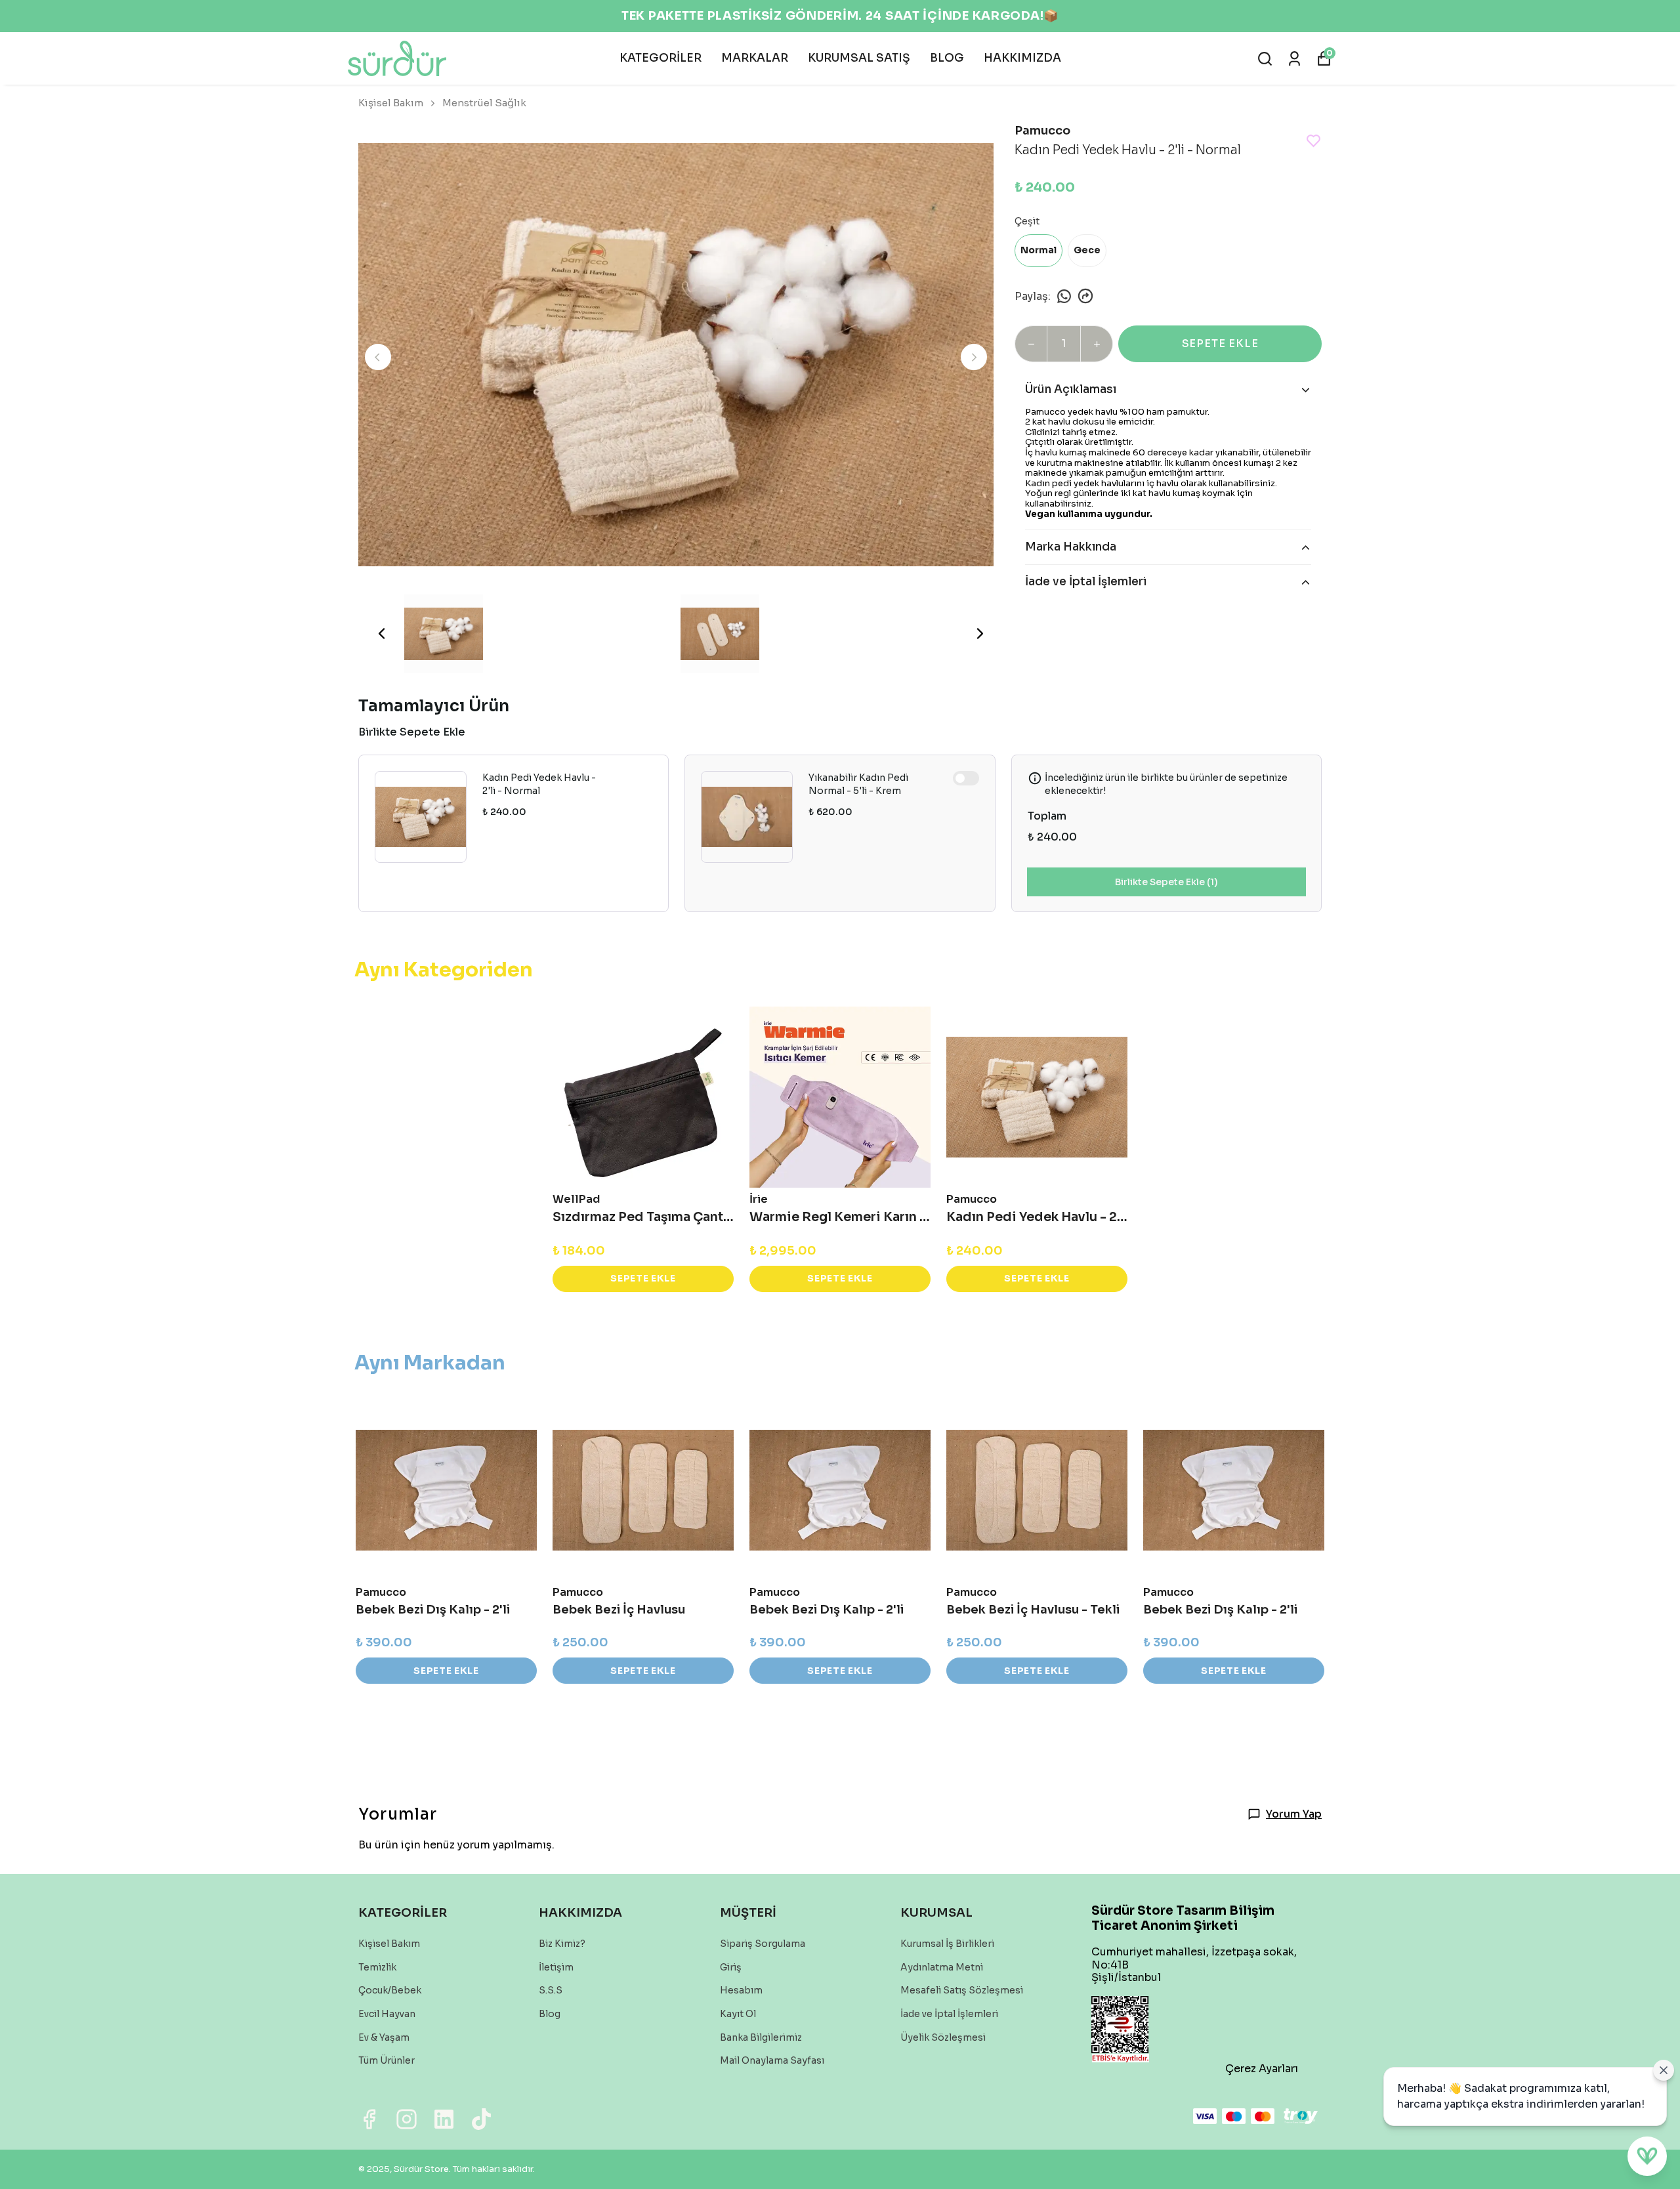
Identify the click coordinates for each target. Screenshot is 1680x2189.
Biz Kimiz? (562, 1944)
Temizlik (377, 1967)
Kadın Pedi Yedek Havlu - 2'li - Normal (539, 784)
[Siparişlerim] (1294, 59)
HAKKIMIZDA (1022, 58)
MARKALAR (755, 58)
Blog (550, 2014)
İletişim (556, 1967)
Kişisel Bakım (391, 103)
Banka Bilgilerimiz (761, 2037)
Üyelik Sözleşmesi (943, 2037)
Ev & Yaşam (384, 2037)
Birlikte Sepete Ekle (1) (1166, 882)
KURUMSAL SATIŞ (859, 58)
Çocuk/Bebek (390, 1990)
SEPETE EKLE (1220, 344)
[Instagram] (407, 2119)
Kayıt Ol (738, 2014)
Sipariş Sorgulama (763, 1944)
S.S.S (551, 1990)
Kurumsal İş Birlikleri (947, 1944)
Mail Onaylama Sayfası (772, 2060)
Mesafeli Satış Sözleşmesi (962, 1990)
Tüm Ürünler (387, 2060)
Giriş (731, 1967)
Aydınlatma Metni (942, 1967)
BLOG (947, 58)
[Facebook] (369, 2119)
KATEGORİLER (661, 58)
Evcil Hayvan (387, 2014)
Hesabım (741, 1990)
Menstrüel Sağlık (484, 103)
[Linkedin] (444, 2119)
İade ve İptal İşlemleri (949, 2014)
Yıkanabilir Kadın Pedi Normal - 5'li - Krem (858, 784)
